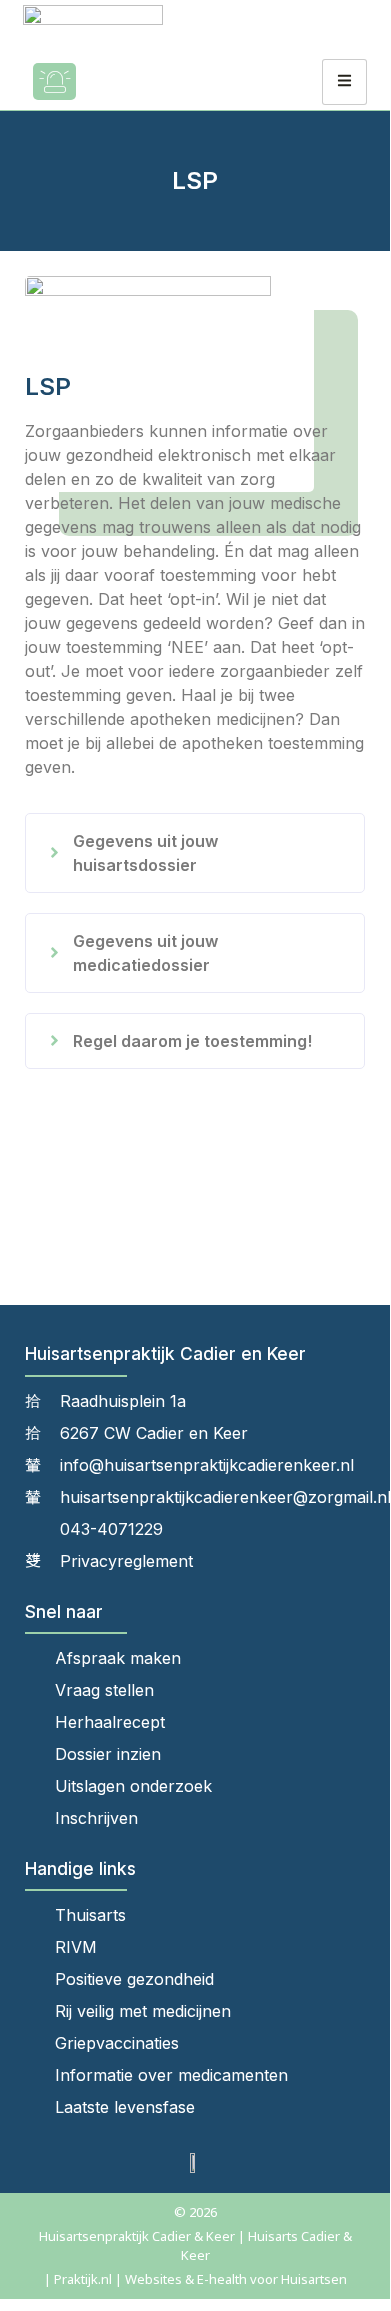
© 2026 (195, 2212)
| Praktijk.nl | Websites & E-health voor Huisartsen (195, 2279)
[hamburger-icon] (344, 82)
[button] (195, 853)
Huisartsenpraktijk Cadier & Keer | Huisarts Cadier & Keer (195, 2245)
